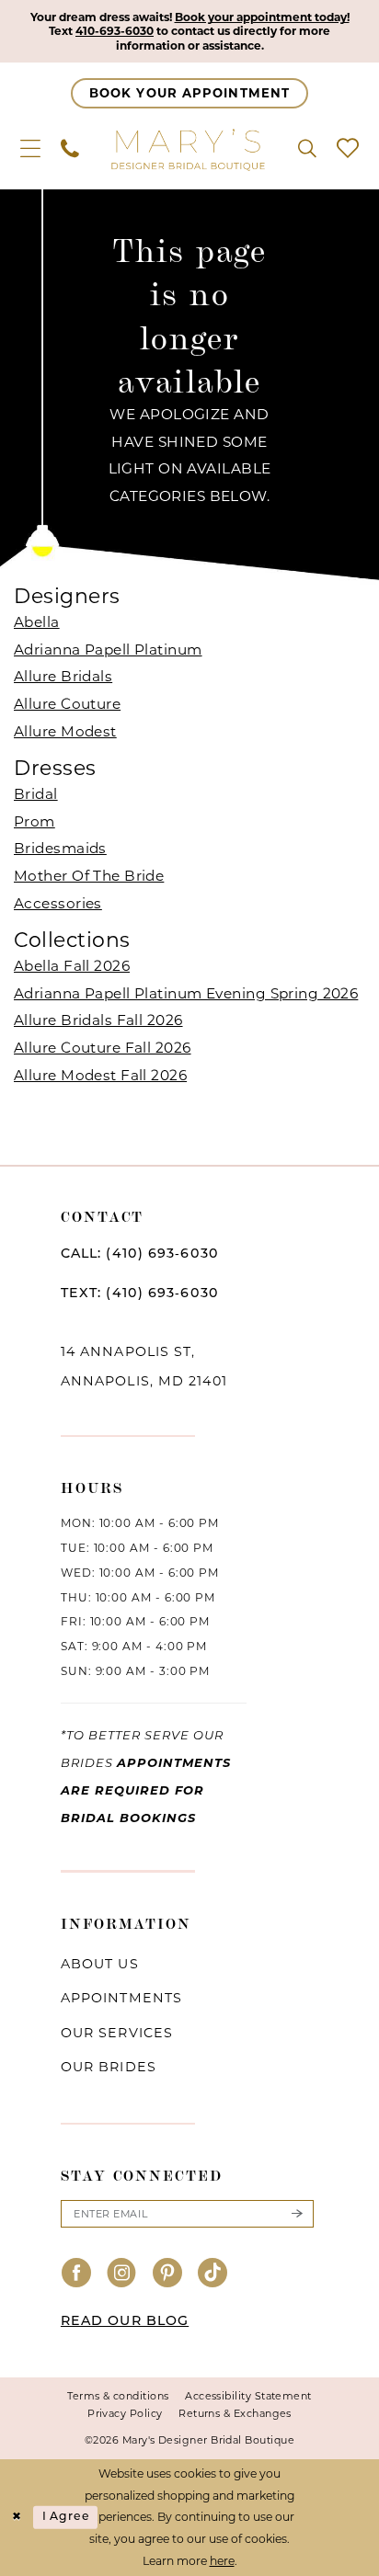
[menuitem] (30, 149)
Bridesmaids (60, 848)
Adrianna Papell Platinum (108, 650)
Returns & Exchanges (235, 2413)
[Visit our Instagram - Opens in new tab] (122, 2274)
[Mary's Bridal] (189, 149)
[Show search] (307, 149)
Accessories (58, 903)
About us (100, 1964)
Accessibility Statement (248, 2396)
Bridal (36, 794)
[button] (30, 149)
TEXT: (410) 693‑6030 (140, 1294)
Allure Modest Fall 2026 (100, 1075)
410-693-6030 (115, 31)
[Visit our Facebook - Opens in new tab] (77, 2274)
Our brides (109, 2067)
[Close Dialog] (17, 2518)
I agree (66, 2516)
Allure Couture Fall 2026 (103, 1048)
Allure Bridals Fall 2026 (98, 1020)
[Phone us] (70, 149)
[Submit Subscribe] (296, 2214)
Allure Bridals (63, 676)
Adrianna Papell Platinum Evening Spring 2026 (186, 993)
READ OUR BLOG (125, 2322)
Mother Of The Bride (89, 876)
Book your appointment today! (262, 17)
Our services (117, 2033)
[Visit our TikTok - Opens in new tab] (213, 2274)
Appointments (121, 1998)
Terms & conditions (118, 2396)
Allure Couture (67, 704)
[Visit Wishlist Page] (348, 149)
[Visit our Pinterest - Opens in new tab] (168, 2274)
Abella (37, 622)
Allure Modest (65, 731)
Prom (34, 821)
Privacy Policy (125, 2413)
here (222, 2561)
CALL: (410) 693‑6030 (140, 1254)
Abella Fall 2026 (72, 966)
